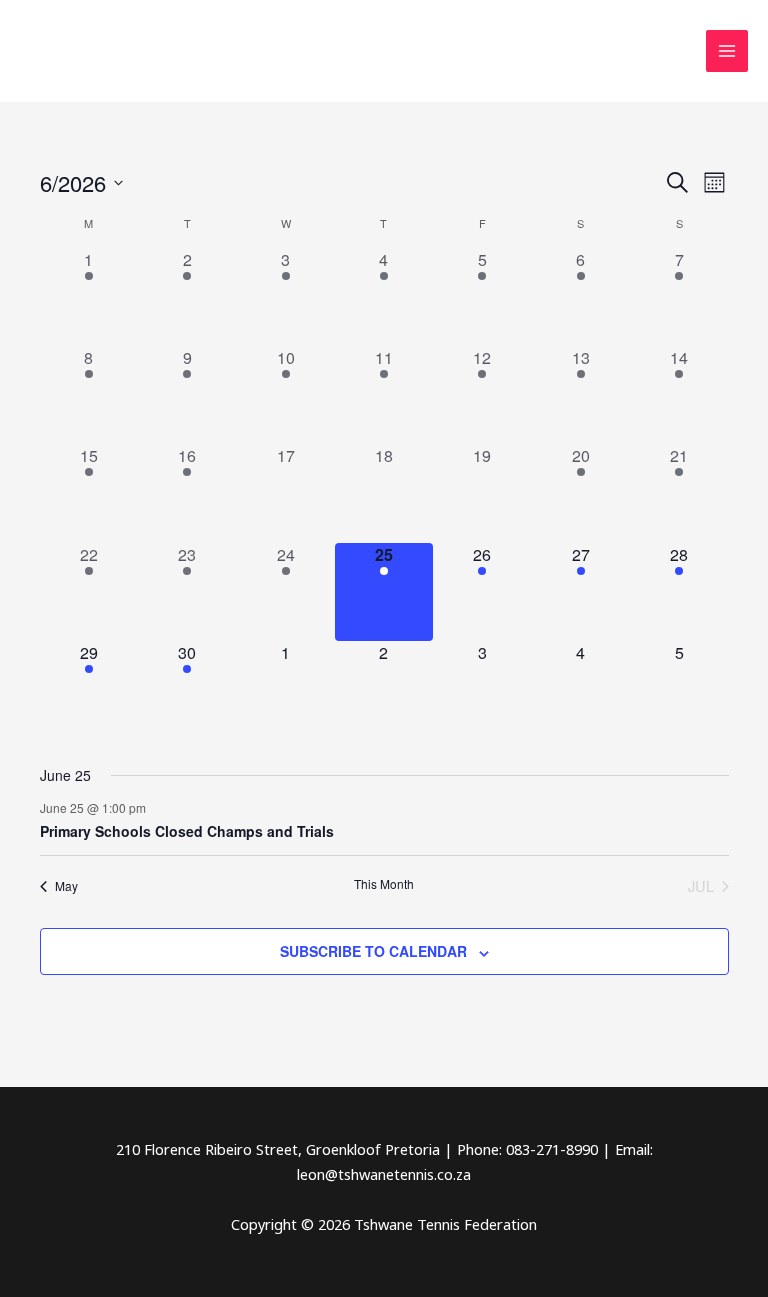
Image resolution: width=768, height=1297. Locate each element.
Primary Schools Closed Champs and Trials (187, 831)
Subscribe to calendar (373, 951)
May (66, 885)
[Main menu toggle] (727, 51)
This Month (384, 884)
